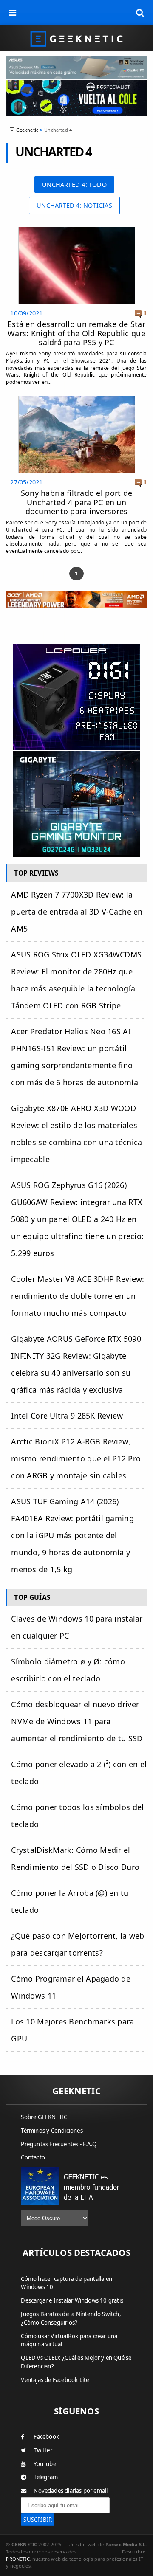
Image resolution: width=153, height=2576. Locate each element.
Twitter (43, 2450)
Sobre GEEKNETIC (44, 2117)
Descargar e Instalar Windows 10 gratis (72, 2300)
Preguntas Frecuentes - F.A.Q (59, 2144)
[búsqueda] (140, 13)
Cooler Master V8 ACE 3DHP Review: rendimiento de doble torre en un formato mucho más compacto (78, 1296)
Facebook (46, 2437)
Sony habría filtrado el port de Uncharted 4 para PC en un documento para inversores (76, 502)
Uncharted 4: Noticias (74, 205)
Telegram (46, 2477)
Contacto (33, 2157)
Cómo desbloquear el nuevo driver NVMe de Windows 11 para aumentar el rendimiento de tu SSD (77, 1721)
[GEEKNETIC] (76, 38)
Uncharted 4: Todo (74, 184)
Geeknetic (27, 130)
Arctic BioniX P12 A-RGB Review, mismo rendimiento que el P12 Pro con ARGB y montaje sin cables (76, 1458)
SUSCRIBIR (38, 2520)
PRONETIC (18, 2559)
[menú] (13, 13)
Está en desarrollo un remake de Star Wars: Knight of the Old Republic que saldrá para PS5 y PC (76, 333)
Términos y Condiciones (52, 2131)
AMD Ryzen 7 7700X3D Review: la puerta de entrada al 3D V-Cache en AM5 (77, 912)
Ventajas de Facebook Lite (55, 2380)
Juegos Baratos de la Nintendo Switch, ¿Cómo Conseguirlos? (71, 2318)
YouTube (45, 2464)
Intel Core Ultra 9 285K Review (67, 1416)
